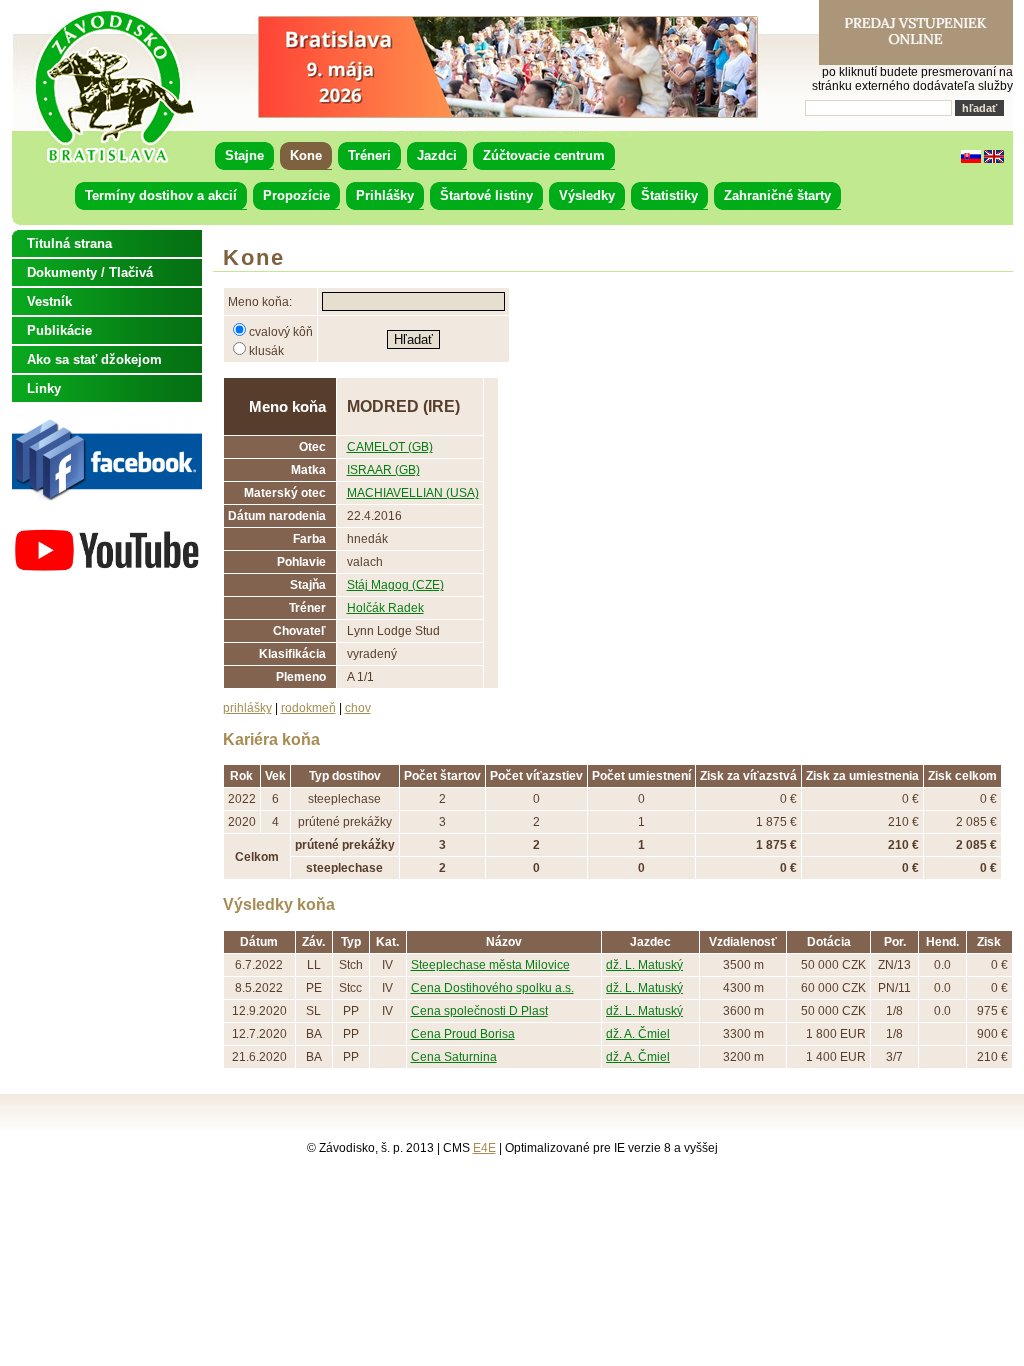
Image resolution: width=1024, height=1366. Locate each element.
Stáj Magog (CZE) (395, 585)
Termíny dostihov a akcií (161, 195)
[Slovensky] (971, 159)
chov (358, 708)
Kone (306, 155)
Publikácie (59, 330)
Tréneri (369, 155)
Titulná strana (69, 243)
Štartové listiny (486, 195)
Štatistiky (669, 195)
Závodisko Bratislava (113, 87)
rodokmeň (308, 708)
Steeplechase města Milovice (490, 965)
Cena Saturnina (454, 1057)
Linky (44, 388)
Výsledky (587, 195)
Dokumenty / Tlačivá (90, 272)
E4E (484, 1148)
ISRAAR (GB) (383, 470)
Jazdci (437, 155)
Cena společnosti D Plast (479, 1011)
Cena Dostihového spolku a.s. (492, 988)
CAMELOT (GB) (390, 447)
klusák (266, 351)
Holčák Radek (385, 608)
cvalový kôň (281, 332)
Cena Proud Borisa (463, 1034)
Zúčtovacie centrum (544, 155)
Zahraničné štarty (777, 195)
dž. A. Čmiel (638, 1034)
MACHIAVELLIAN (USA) (413, 493)
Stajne (244, 155)
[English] (994, 159)
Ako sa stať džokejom (94, 359)
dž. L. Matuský (644, 965)
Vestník (49, 301)
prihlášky (247, 708)
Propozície (296, 195)
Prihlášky (385, 195)
